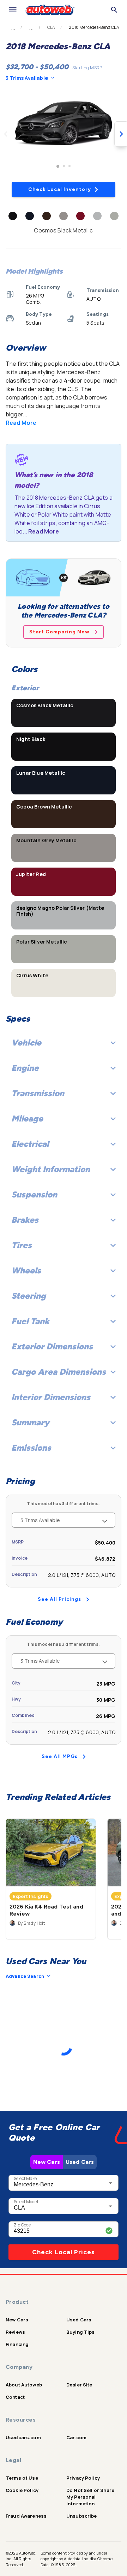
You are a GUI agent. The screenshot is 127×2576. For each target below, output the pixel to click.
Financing (17, 2344)
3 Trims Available (27, 78)
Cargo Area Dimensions (59, 1372)
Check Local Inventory (60, 189)
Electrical (30, 1144)
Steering (29, 1296)
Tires (22, 1245)
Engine (25, 1068)
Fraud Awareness (26, 2516)
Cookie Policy (22, 2490)
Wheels (26, 1270)
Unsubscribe (82, 2516)
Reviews (15, 2332)
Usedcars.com (23, 2437)
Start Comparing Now (59, 632)
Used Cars (80, 2162)
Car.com (76, 2437)
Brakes (25, 1220)
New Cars (47, 2162)
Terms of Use (22, 2478)
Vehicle (26, 1043)
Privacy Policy (83, 2478)
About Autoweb (24, 2385)
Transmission (38, 1093)
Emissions (31, 1448)
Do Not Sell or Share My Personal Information (90, 2497)
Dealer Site (79, 2385)
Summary (30, 1422)
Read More (21, 423)
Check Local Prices (64, 2252)
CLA (51, 27)
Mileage (27, 1118)
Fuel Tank (30, 1321)
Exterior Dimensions (52, 1346)
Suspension (34, 1194)
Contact (15, 2397)
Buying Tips (81, 2332)
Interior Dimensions (51, 1397)
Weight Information (51, 1169)
